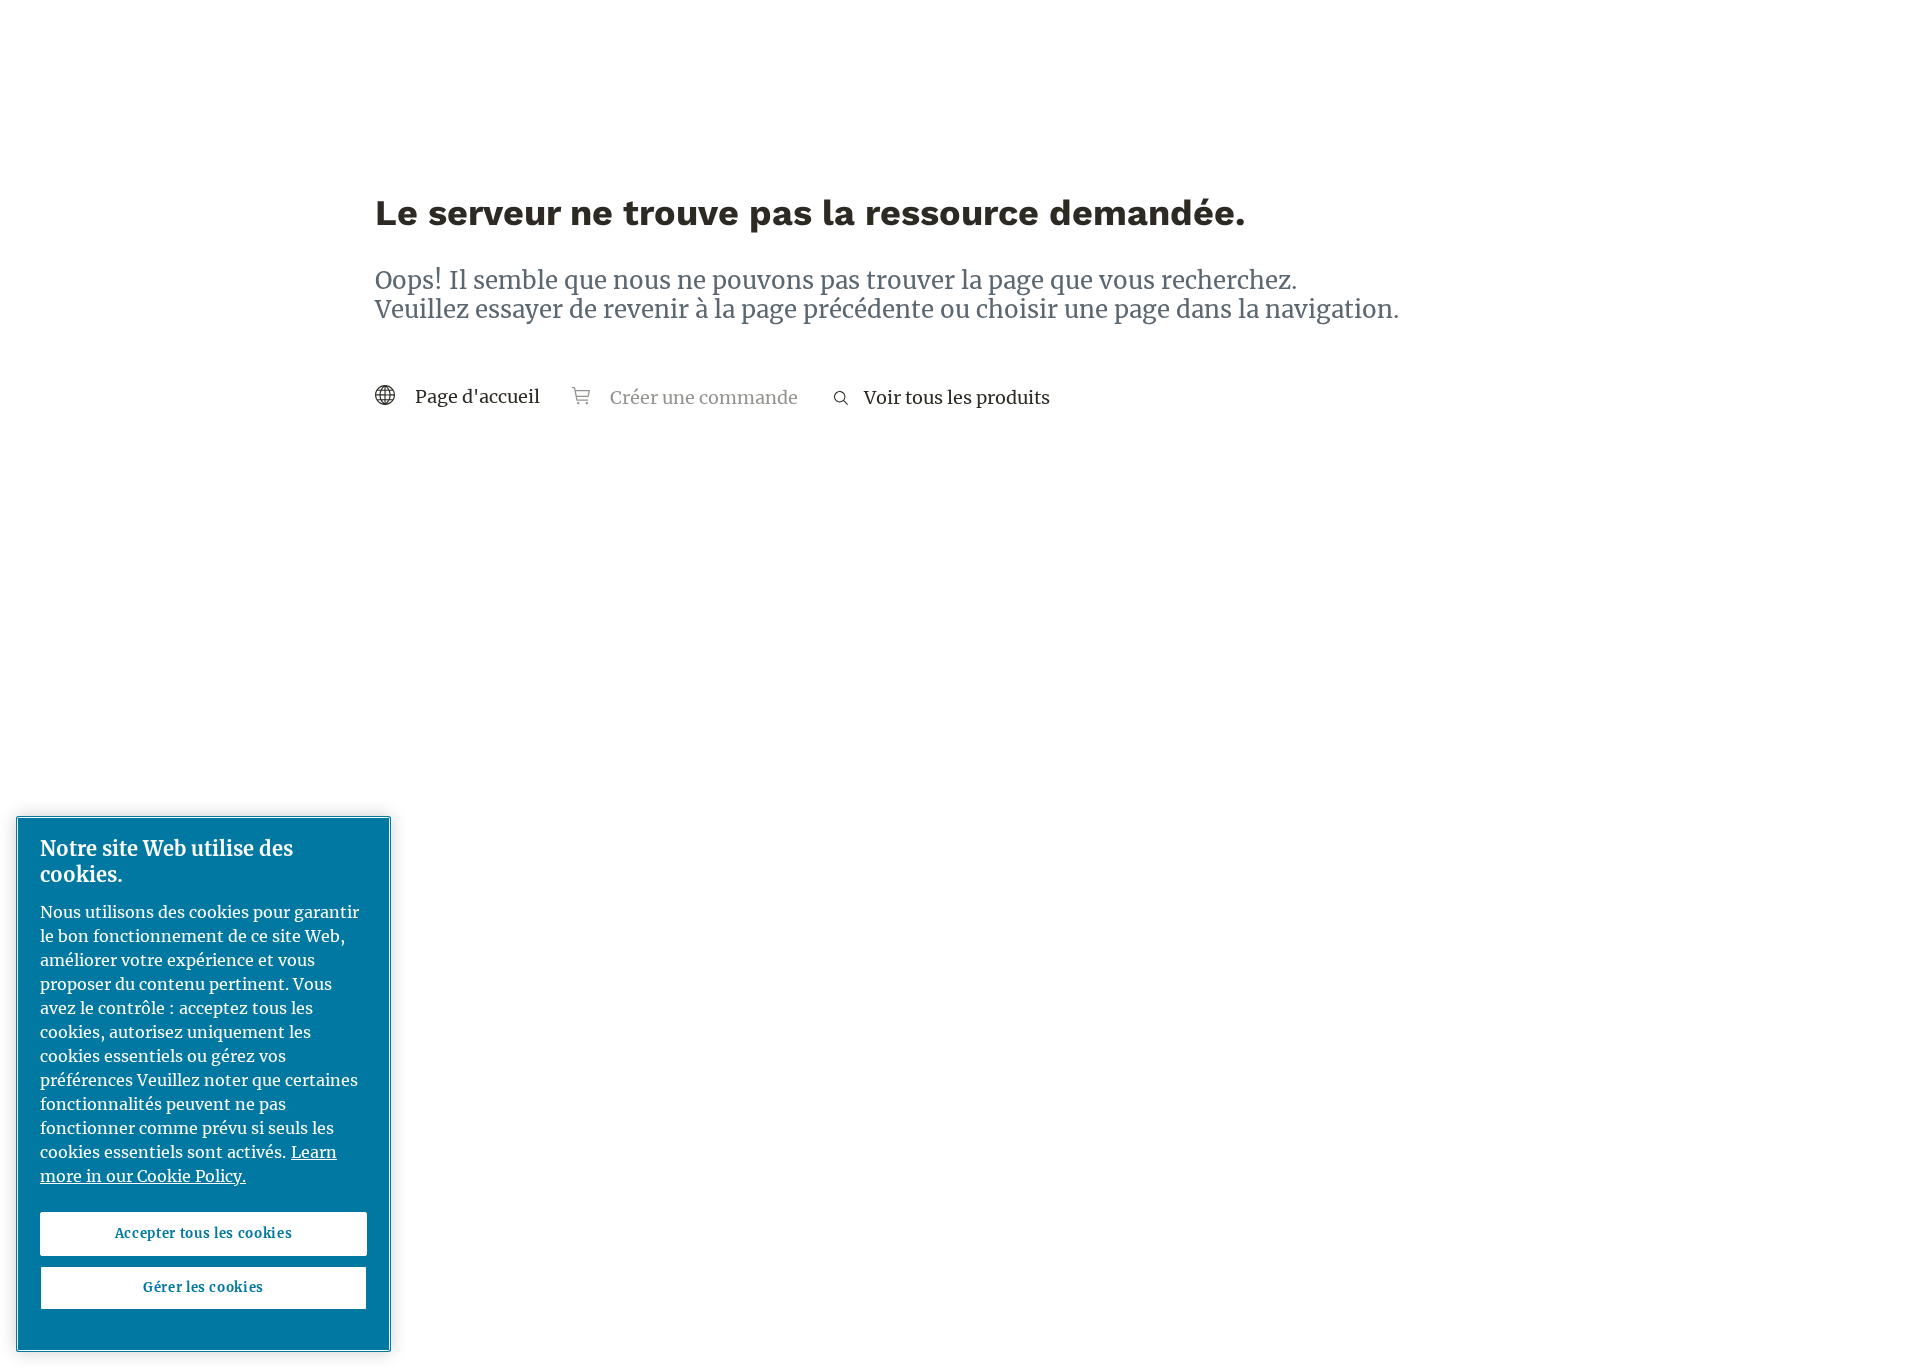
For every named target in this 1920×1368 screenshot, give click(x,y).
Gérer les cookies (203, 1287)
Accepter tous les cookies (203, 1233)
